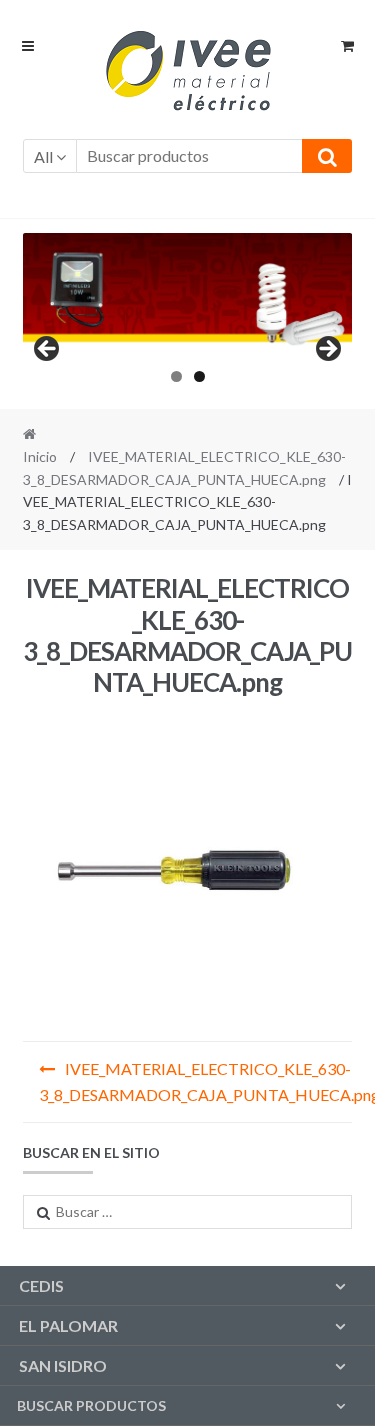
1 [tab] (176, 376)
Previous (48, 350)
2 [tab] (199, 376)
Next (327, 350)
